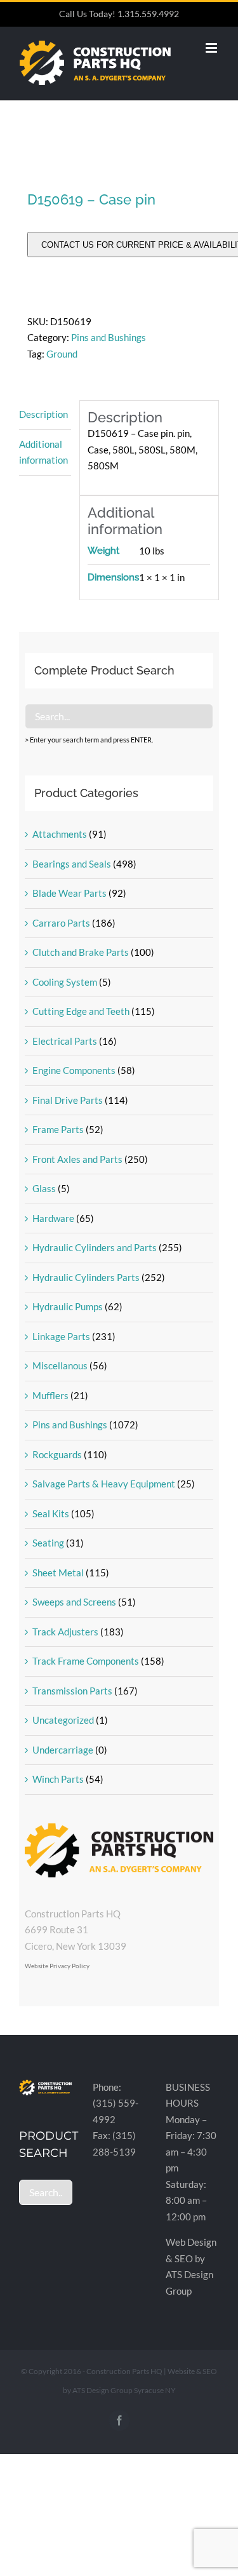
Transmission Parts (72, 1691)
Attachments (60, 834)
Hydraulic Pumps (68, 1306)
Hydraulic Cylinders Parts (86, 1277)
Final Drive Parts (68, 1100)
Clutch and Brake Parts (81, 952)
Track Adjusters (65, 1632)
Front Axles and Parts (77, 1159)
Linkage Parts (61, 1336)
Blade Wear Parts (69, 893)
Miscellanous (60, 1365)
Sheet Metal (58, 1573)
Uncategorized (63, 1720)
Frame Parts (58, 1129)
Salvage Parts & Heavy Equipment (104, 1484)
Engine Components (74, 1070)
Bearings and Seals (72, 864)
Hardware (53, 1218)
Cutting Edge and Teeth (81, 1011)
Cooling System (65, 982)
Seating (48, 1543)
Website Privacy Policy (57, 1966)
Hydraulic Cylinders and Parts (95, 1247)
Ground (62, 354)
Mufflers (50, 1395)
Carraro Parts (61, 923)
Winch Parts (58, 1779)
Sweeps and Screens (74, 1602)
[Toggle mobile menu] (212, 48)
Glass (44, 1188)
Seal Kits (51, 1513)
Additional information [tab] (43, 452)
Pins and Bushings (109, 337)
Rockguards (57, 1454)
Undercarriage (63, 1750)
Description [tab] (43, 414)
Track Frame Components (86, 1661)
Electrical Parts (65, 1041)
